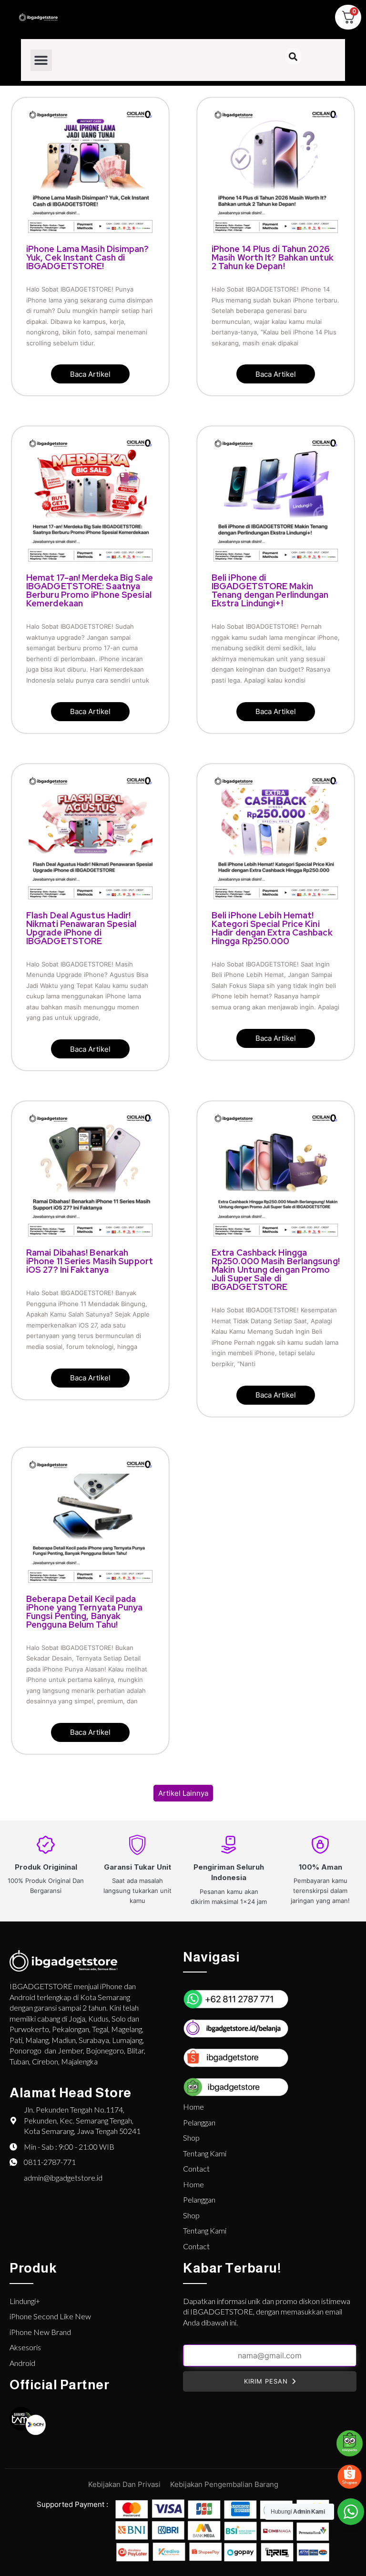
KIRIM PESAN (266, 2381)
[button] (41, 60)
